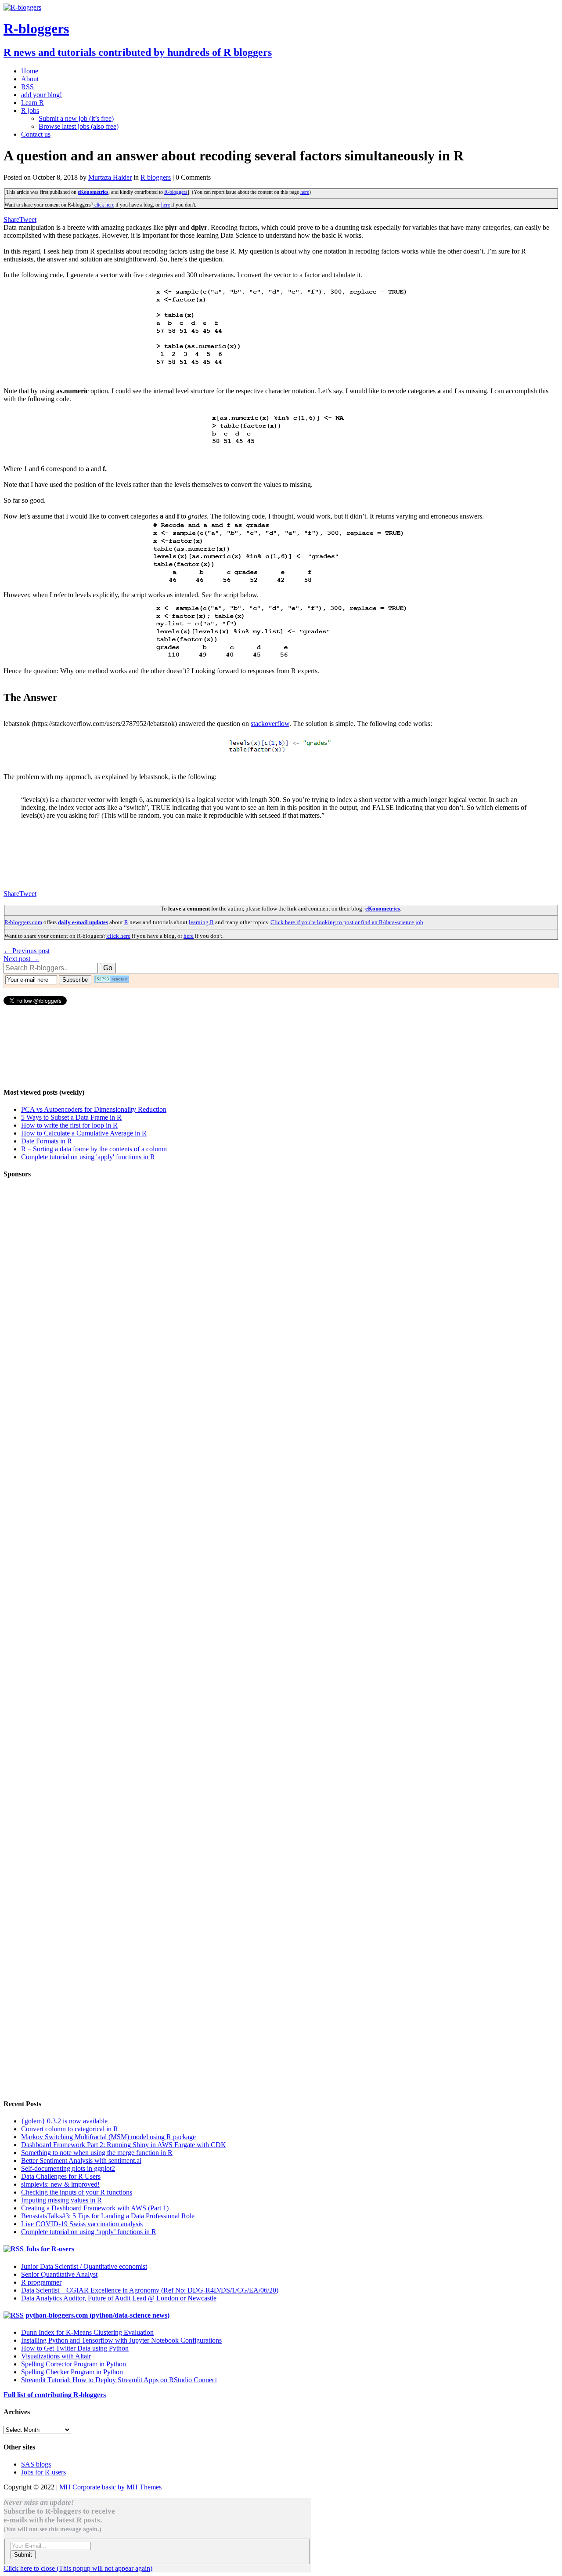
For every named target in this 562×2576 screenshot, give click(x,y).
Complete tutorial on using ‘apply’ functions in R (89, 2232)
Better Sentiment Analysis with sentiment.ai (81, 2161)
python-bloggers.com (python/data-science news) (97, 2315)
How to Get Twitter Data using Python (75, 2348)
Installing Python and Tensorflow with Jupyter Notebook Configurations (121, 2340)
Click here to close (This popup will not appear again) (78, 2568)
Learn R (32, 103)
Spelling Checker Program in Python (72, 2372)
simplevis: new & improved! (60, 2184)
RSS (27, 87)
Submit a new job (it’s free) (76, 118)
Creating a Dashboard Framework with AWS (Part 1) (95, 2208)
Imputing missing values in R (61, 2200)
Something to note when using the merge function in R (97, 2153)
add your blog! (41, 95)
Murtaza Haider (110, 177)
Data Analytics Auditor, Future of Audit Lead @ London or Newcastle (119, 2298)
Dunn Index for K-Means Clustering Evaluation (87, 2332)
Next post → (21, 959)
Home (30, 71)
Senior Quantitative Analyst (59, 2274)
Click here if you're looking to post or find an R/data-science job (347, 922)
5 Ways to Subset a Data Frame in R (71, 1117)
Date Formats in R (47, 1141)
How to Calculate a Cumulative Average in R (84, 1133)
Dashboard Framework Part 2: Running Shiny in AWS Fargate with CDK (124, 2145)
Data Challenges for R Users (61, 2176)
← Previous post (27, 951)
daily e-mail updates (83, 922)
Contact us (36, 134)
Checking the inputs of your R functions (77, 2192)
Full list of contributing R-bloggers (55, 2395)
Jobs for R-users (50, 2249)
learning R (201, 922)
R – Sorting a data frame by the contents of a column (94, 1149)
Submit (23, 2555)
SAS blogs (36, 2464)
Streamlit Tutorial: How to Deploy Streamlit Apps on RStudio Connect (119, 2380)
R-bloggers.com (23, 922)
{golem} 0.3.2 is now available (64, 2121)
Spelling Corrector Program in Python (74, 2364)
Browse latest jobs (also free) (79, 126)
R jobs (30, 111)
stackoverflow (270, 724)
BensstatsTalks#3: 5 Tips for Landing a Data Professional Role (108, 2216)
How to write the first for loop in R (69, 1125)
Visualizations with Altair (56, 2356)
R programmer (41, 2282)
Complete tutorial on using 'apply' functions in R (88, 1157)
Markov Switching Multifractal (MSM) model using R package (108, 2137)
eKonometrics (93, 192)
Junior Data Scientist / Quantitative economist (84, 2266)
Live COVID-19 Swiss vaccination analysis (82, 2224)
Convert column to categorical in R (70, 2129)
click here (104, 205)
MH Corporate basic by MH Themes (110, 2487)
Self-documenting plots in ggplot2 (68, 2168)
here (305, 192)
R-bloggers (176, 192)
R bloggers (156, 177)
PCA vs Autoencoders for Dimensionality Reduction (94, 1109)
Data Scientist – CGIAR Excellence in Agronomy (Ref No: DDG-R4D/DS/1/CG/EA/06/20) (150, 2290)
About (30, 79)
